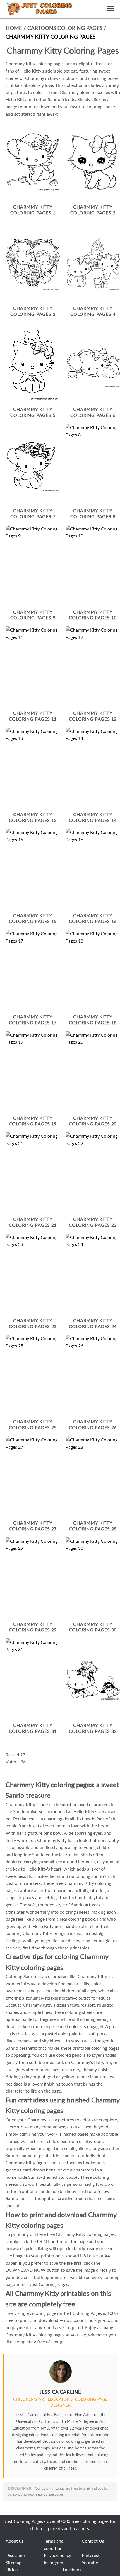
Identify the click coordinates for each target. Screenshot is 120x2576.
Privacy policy (57, 2555)
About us (15, 2541)
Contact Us (93, 2541)
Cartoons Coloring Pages (66, 28)
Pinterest (91, 2555)
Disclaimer (16, 2555)
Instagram (53, 2562)
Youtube (90, 2562)
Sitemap (14, 2562)
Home (14, 28)
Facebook (72, 2569)
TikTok (12, 2569)
